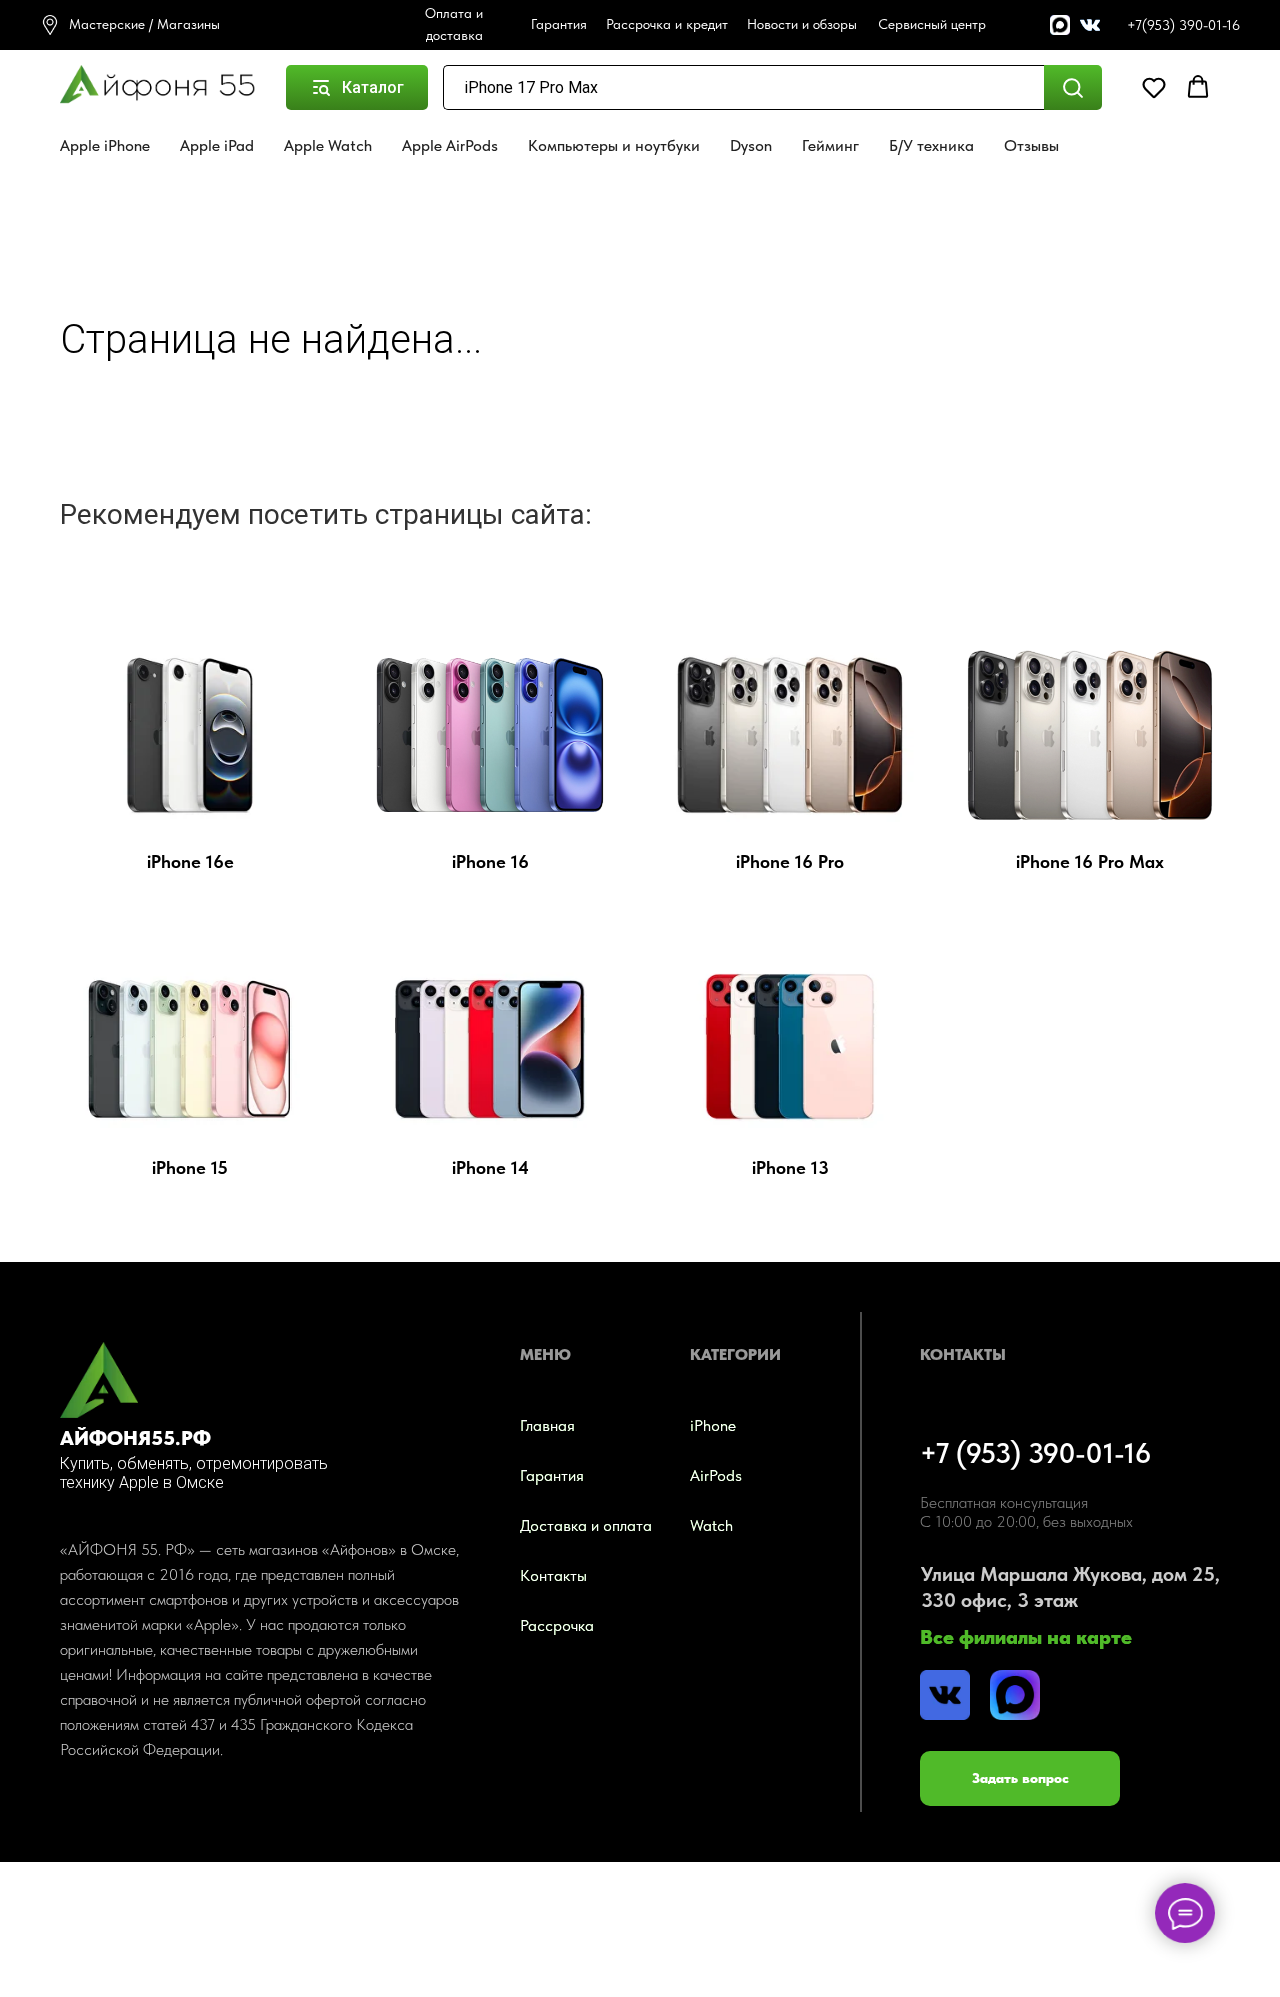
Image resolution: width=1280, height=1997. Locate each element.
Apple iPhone (105, 145)
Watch (711, 1525)
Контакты (553, 1575)
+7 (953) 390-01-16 (1035, 1453)
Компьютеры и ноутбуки (614, 145)
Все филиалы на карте (1026, 1637)
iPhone (713, 1425)
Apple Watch (328, 145)
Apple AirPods (450, 145)
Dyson (751, 145)
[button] (1154, 87)
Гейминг (830, 145)
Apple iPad (217, 145)
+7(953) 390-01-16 (1183, 25)
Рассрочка (557, 1625)
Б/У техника (931, 145)
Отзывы (1031, 145)
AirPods (716, 1475)
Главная (547, 1425)
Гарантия (552, 1475)
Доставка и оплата (586, 1525)
